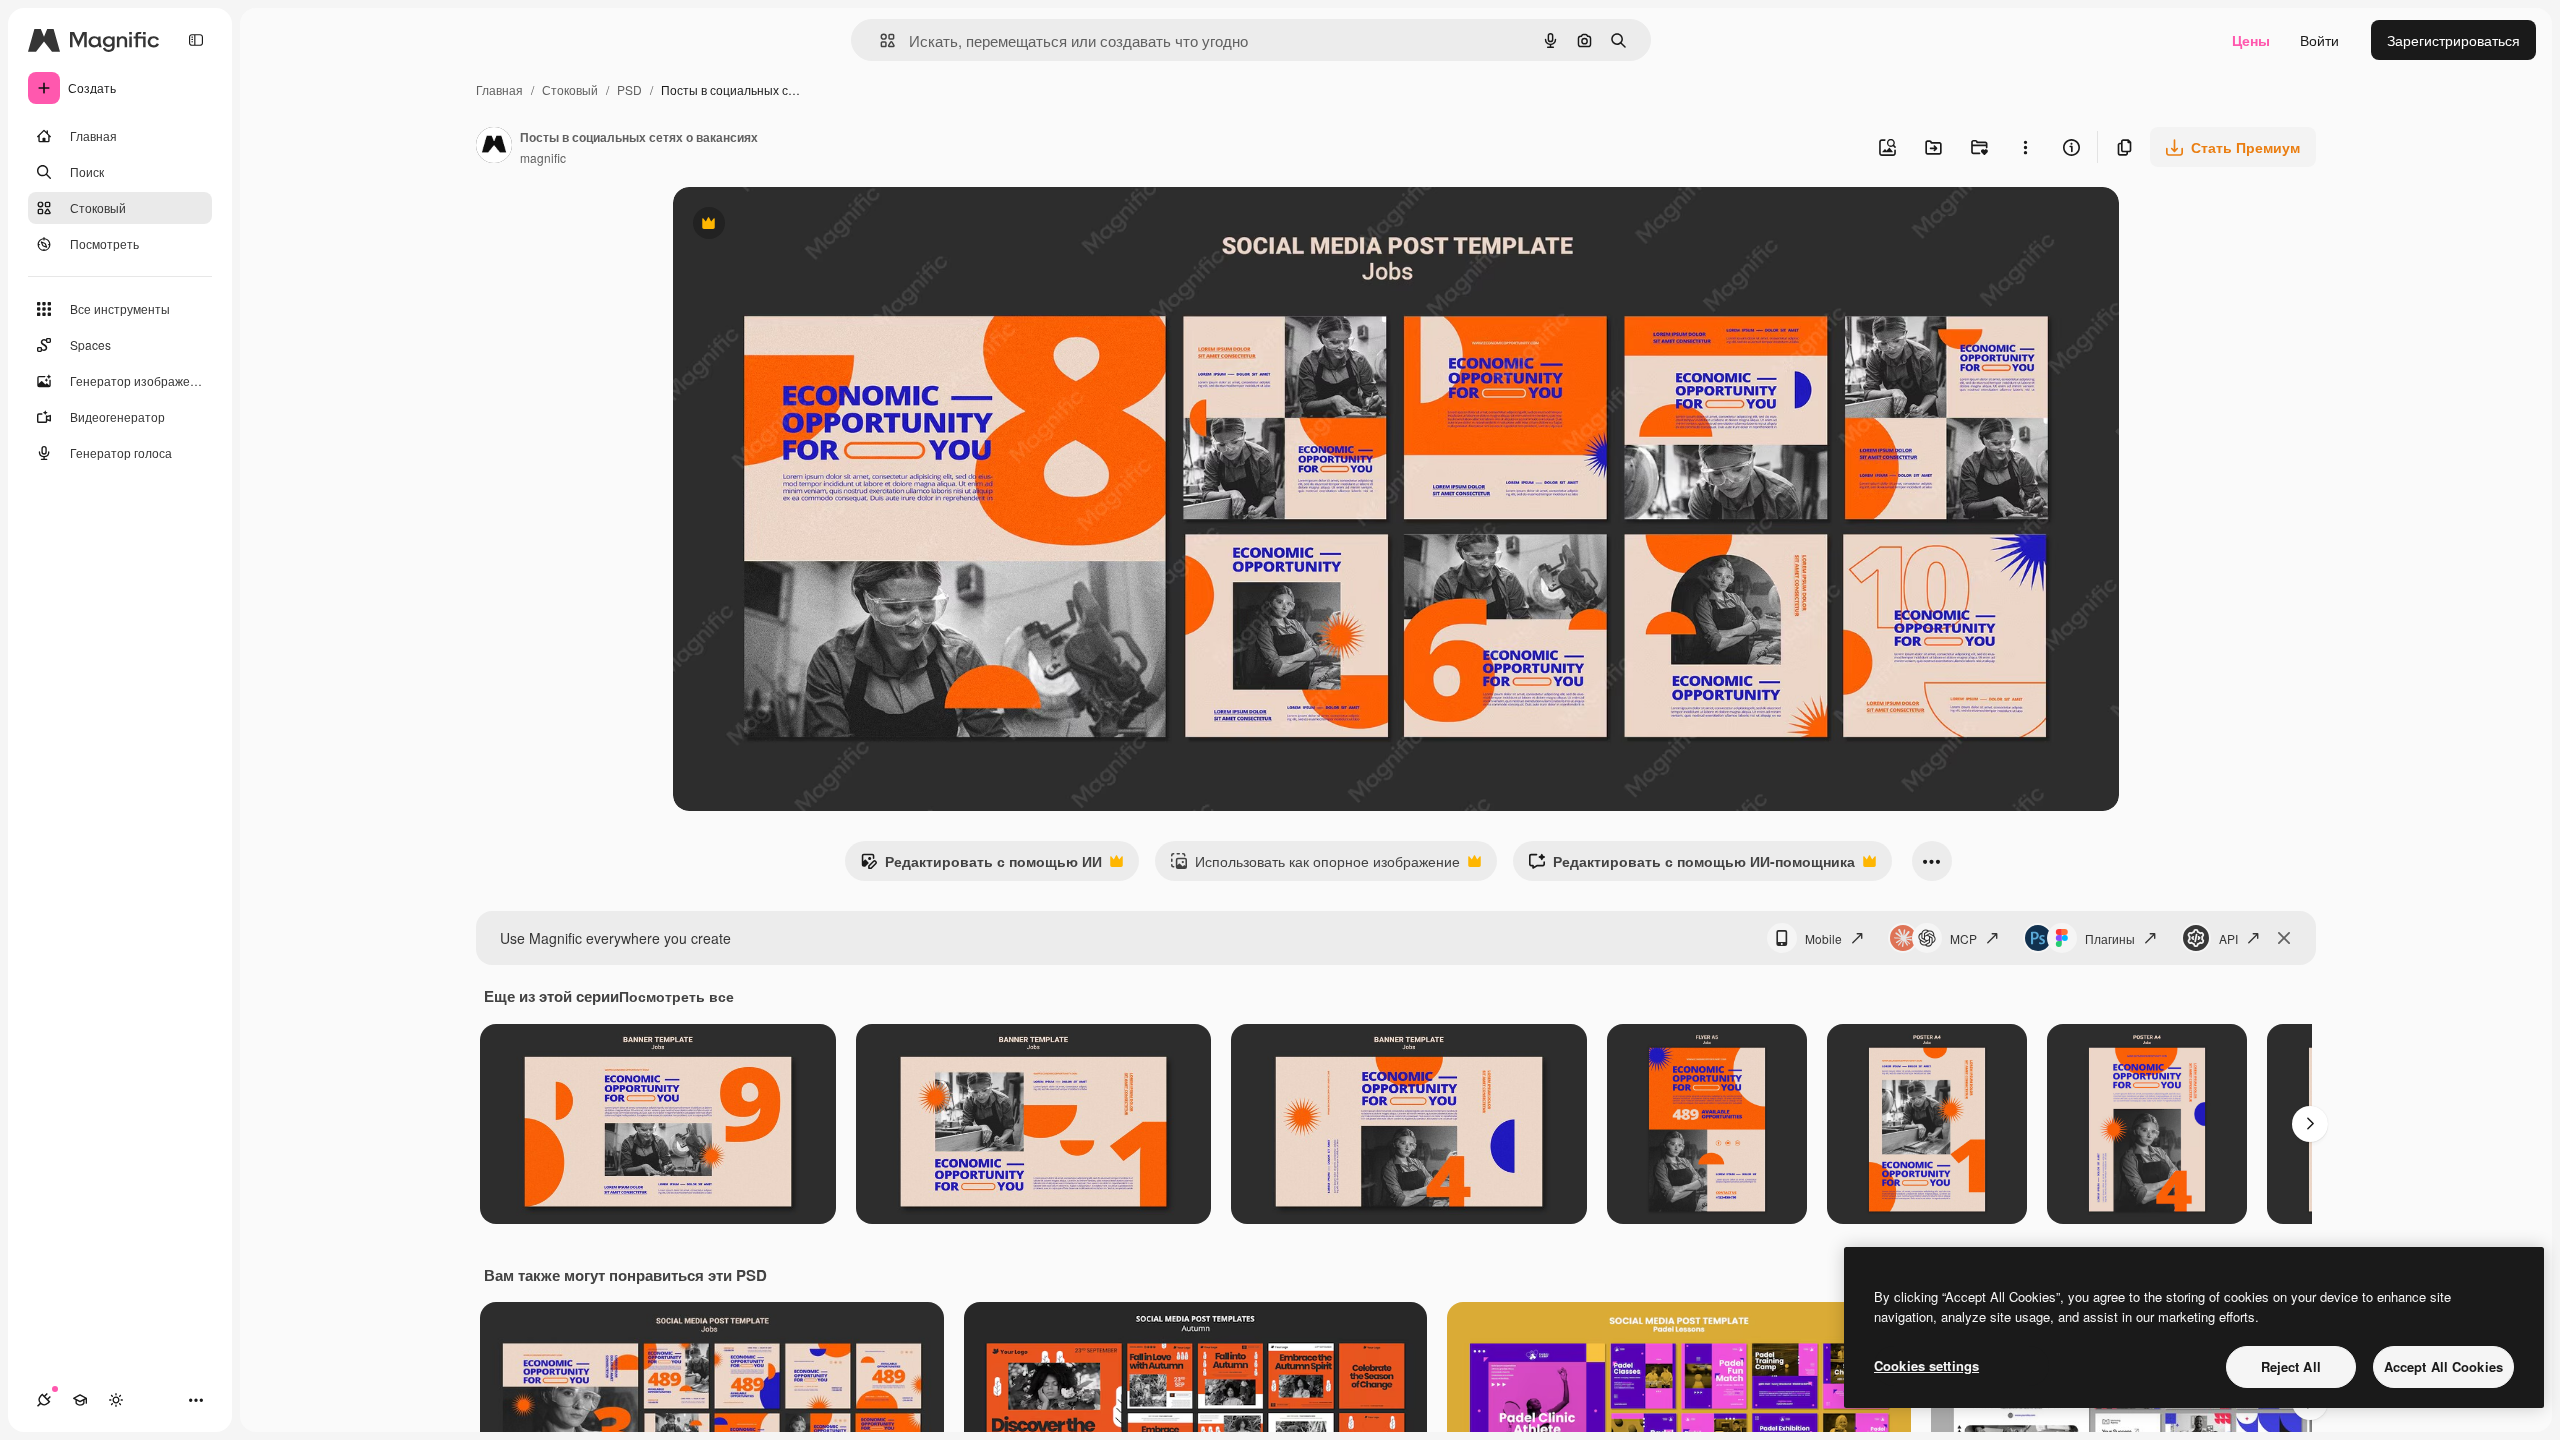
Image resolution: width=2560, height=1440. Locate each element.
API (2228, 938)
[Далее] (2310, 1124)
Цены (2251, 40)
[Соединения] (44, 1400)
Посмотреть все (676, 996)
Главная (499, 89)
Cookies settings (1926, 1365)
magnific (543, 157)
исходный (807, 225)
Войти (2319, 40)
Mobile (1823, 938)
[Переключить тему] (116, 1400)
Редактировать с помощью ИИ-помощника (1691, 866)
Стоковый (570, 89)
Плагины (2110, 938)
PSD (629, 89)
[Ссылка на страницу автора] (494, 147)
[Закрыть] (2284, 938)
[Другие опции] (2025, 147)
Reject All (2291, 1366)
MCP (1963, 938)
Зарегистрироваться (2453, 40)
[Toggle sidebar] (196, 40)
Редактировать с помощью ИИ (981, 866)
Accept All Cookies (2443, 1366)
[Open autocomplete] (879, 40)
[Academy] (80, 1400)
